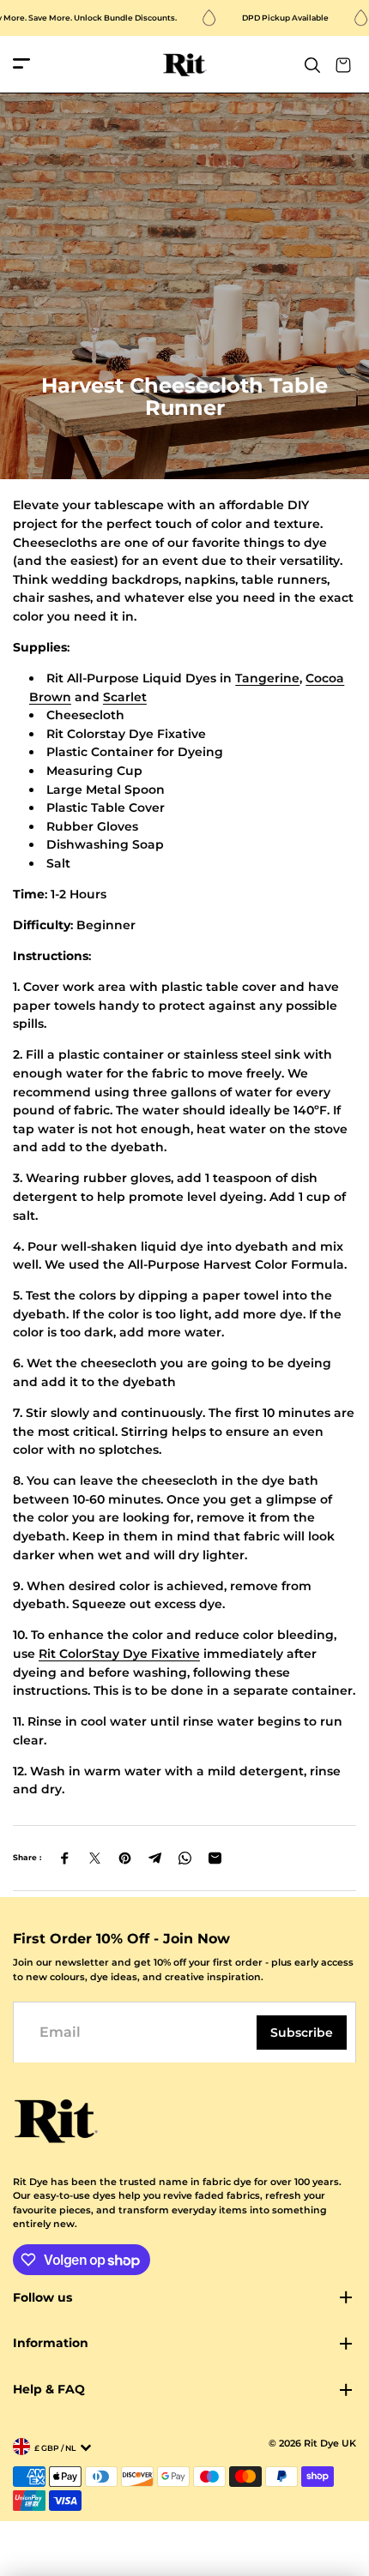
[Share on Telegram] (155, 1858)
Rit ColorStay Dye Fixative (119, 1654)
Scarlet (125, 697)
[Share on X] (95, 1858)
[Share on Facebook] (65, 1858)
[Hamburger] (21, 65)
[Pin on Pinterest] (125, 1858)
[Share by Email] (215, 1858)
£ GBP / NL (55, 2448)
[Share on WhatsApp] (185, 1858)
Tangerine (267, 678)
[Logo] (185, 65)
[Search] (312, 65)
